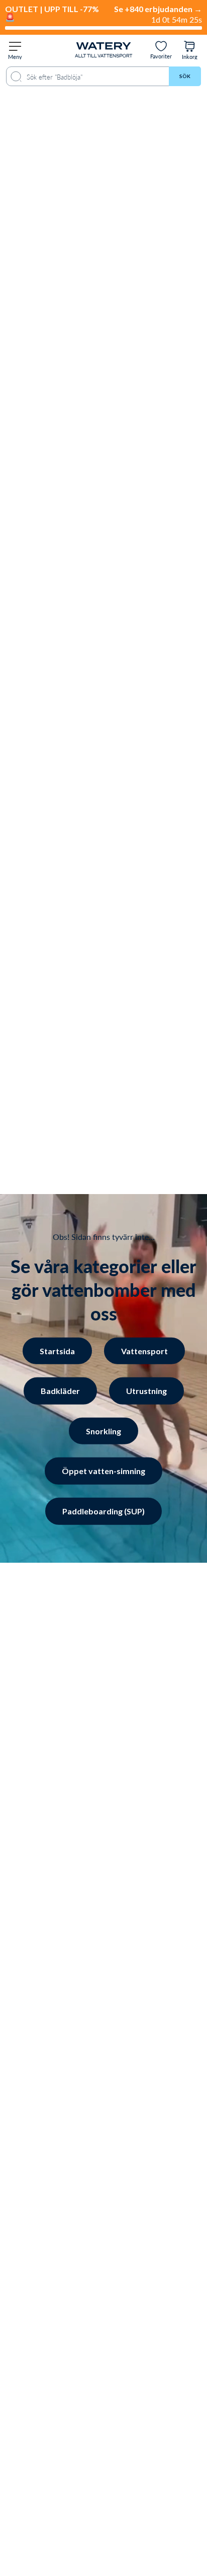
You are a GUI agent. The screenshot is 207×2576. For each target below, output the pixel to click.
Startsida (57, 1350)
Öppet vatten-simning (103, 1471)
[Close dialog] (170, 2299)
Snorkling (103, 1431)
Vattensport (144, 1350)
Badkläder (60, 1391)
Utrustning (146, 1391)
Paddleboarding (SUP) (103, 1511)
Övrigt (94, 2505)
